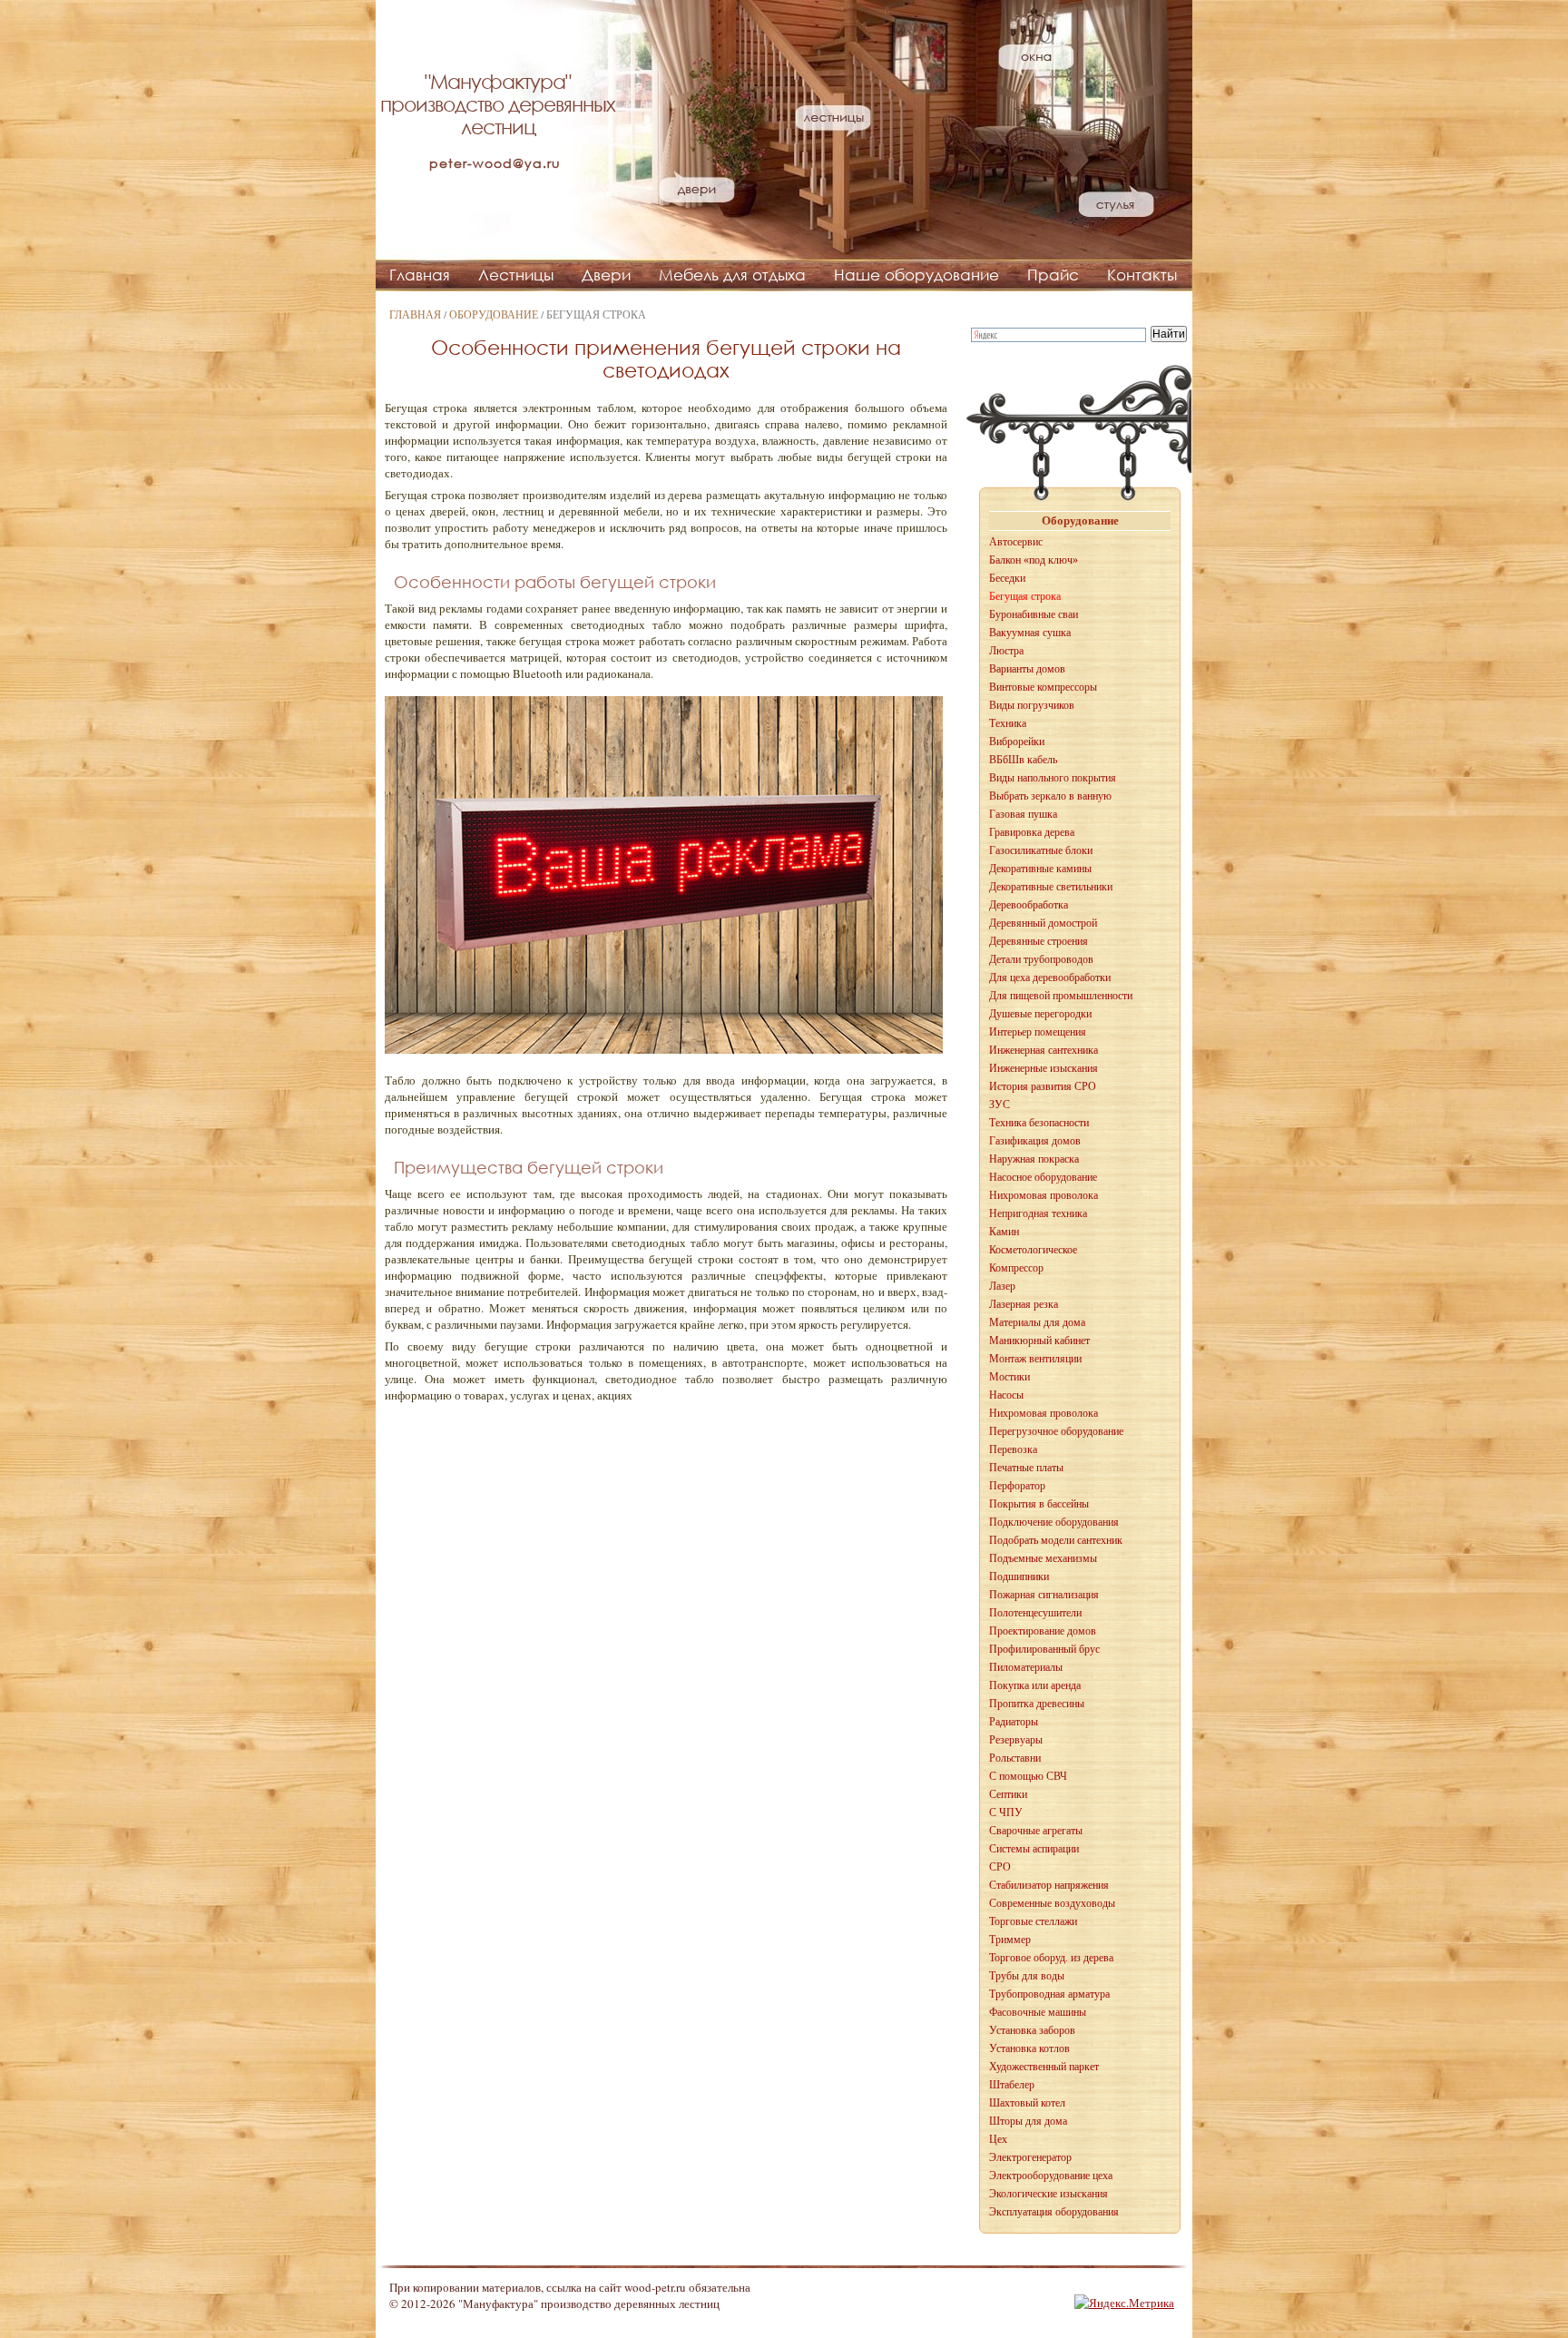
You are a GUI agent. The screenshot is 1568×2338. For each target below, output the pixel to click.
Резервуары (1016, 1740)
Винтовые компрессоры (1043, 687)
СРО (1000, 1867)
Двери (606, 275)
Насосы (1006, 1395)
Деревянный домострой (1043, 923)
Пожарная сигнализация (1044, 1595)
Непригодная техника (1038, 1213)
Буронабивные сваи (1034, 614)
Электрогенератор (1030, 2157)
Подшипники (1019, 1577)
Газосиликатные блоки (1041, 850)
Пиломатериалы (1026, 1667)
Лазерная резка (1024, 1304)
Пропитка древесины (1037, 1704)
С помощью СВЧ (1028, 1776)
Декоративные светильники (1051, 887)
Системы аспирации (1034, 1849)
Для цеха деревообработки (1050, 977)
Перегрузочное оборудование (1056, 1431)
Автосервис (1016, 542)
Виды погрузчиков (1032, 705)
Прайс (1053, 275)
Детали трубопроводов (1041, 959)
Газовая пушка (1023, 814)
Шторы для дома (1028, 2121)
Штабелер (1012, 2085)
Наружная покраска (1034, 1159)
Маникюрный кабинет (1039, 1341)
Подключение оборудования (1054, 1522)
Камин (1004, 1232)
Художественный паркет (1044, 2067)
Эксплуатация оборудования (1054, 2212)
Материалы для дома (1037, 1322)
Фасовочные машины (1038, 2012)
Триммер (1010, 1940)
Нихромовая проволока (1044, 1195)
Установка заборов (1032, 2030)
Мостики (1009, 1377)
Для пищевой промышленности (1061, 996)
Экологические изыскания (1049, 2194)
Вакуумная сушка (1030, 633)
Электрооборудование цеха (1051, 2176)
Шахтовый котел (1027, 2103)
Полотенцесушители (1035, 1613)
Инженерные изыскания (1044, 1068)
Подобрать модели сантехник (1056, 1540)
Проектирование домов (1043, 1631)
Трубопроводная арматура (1049, 1994)
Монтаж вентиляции (1035, 1359)
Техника (1008, 723)
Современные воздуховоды (1052, 1903)
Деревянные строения (1039, 941)
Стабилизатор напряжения (1049, 1885)
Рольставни (1015, 1758)
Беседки (1007, 578)
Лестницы (516, 275)
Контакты (1142, 275)
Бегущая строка (1025, 596)
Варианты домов (1027, 669)
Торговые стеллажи (1033, 1921)
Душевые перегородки (1040, 1014)
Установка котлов (1029, 2048)
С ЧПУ (1006, 1812)
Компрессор (1016, 1268)
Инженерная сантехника (1044, 1050)
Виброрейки (1017, 742)
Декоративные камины (1040, 869)
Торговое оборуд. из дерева (1051, 1958)
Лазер (1002, 1286)
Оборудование (494, 314)
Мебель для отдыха (732, 275)
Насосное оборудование (1043, 1177)
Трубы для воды (1027, 1976)
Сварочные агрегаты (1036, 1831)
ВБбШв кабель (1023, 760)
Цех (998, 2139)
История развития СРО (1043, 1086)
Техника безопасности (1039, 1123)
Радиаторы (1014, 1722)
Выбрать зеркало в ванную (1050, 796)
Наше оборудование (916, 275)
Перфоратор (1017, 1486)
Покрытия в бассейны (1039, 1504)
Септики (1008, 1794)
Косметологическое (1033, 1250)
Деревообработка (1029, 905)
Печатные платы (1026, 1468)
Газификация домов (1035, 1141)
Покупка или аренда (1035, 1685)
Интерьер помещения (1038, 1032)
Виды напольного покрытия (1053, 778)
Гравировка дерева (1032, 832)
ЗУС (1000, 1105)
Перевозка (1013, 1449)
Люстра (1006, 651)
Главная (420, 275)
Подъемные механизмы (1043, 1558)
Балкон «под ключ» (1034, 560)
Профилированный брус (1044, 1649)
